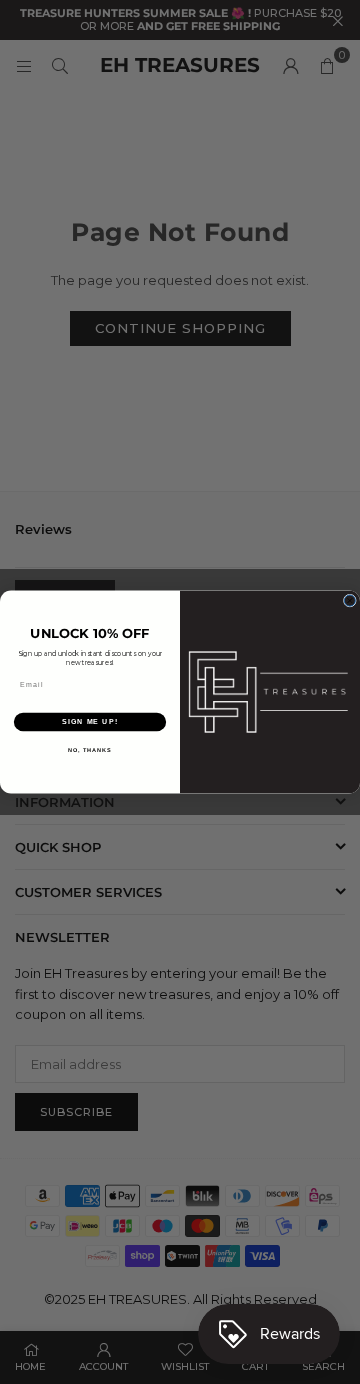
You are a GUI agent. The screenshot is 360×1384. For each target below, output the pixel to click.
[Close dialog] (349, 600)
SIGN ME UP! (90, 722)
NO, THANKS (90, 750)
